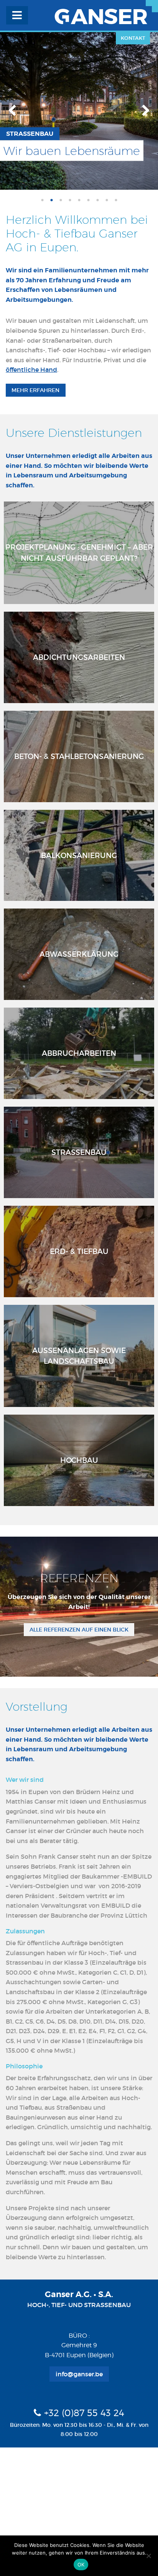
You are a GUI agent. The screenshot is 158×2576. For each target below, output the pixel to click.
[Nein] (148, 2556)
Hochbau (79, 1460)
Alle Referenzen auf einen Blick (79, 1630)
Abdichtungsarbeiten (79, 657)
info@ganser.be (79, 2374)
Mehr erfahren (35, 390)
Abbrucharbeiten (79, 1053)
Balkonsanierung (79, 855)
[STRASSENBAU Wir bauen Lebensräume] (79, 110)
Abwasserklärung (79, 954)
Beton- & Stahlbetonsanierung (79, 756)
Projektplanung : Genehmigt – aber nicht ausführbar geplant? (79, 553)
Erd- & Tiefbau (79, 1251)
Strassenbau (79, 1152)
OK (81, 2565)
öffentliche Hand (31, 370)
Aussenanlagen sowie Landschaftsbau (79, 1356)
